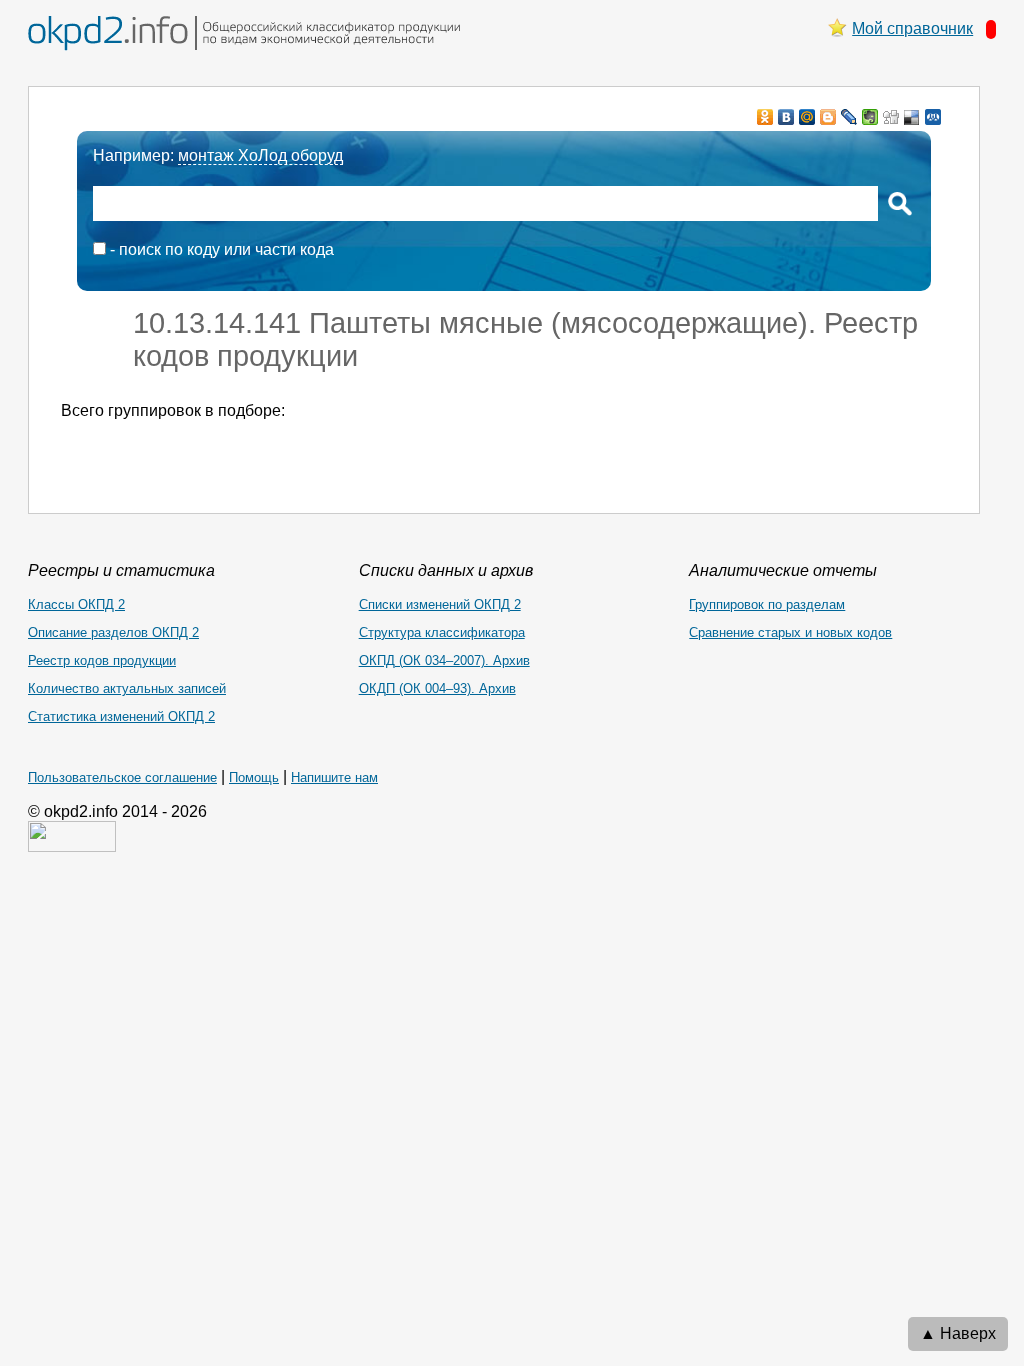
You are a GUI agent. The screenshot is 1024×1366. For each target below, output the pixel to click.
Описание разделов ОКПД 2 (113, 632)
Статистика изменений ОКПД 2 (121, 716)
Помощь (254, 777)
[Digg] (891, 117)
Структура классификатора (442, 632)
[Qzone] (933, 117)
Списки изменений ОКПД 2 (440, 604)
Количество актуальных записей (127, 688)
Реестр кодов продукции (102, 660)
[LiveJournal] (849, 117)
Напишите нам (334, 777)
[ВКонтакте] (786, 117)
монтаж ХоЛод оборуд (260, 155)
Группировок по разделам (767, 604)
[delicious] (912, 117)
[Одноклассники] (765, 117)
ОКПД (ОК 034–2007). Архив (444, 660)
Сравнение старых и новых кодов (790, 632)
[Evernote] (870, 117)
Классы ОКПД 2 (76, 604)
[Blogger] (828, 117)
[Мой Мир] (807, 117)
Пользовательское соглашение (122, 777)
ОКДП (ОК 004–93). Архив (437, 688)
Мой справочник (912, 28)
